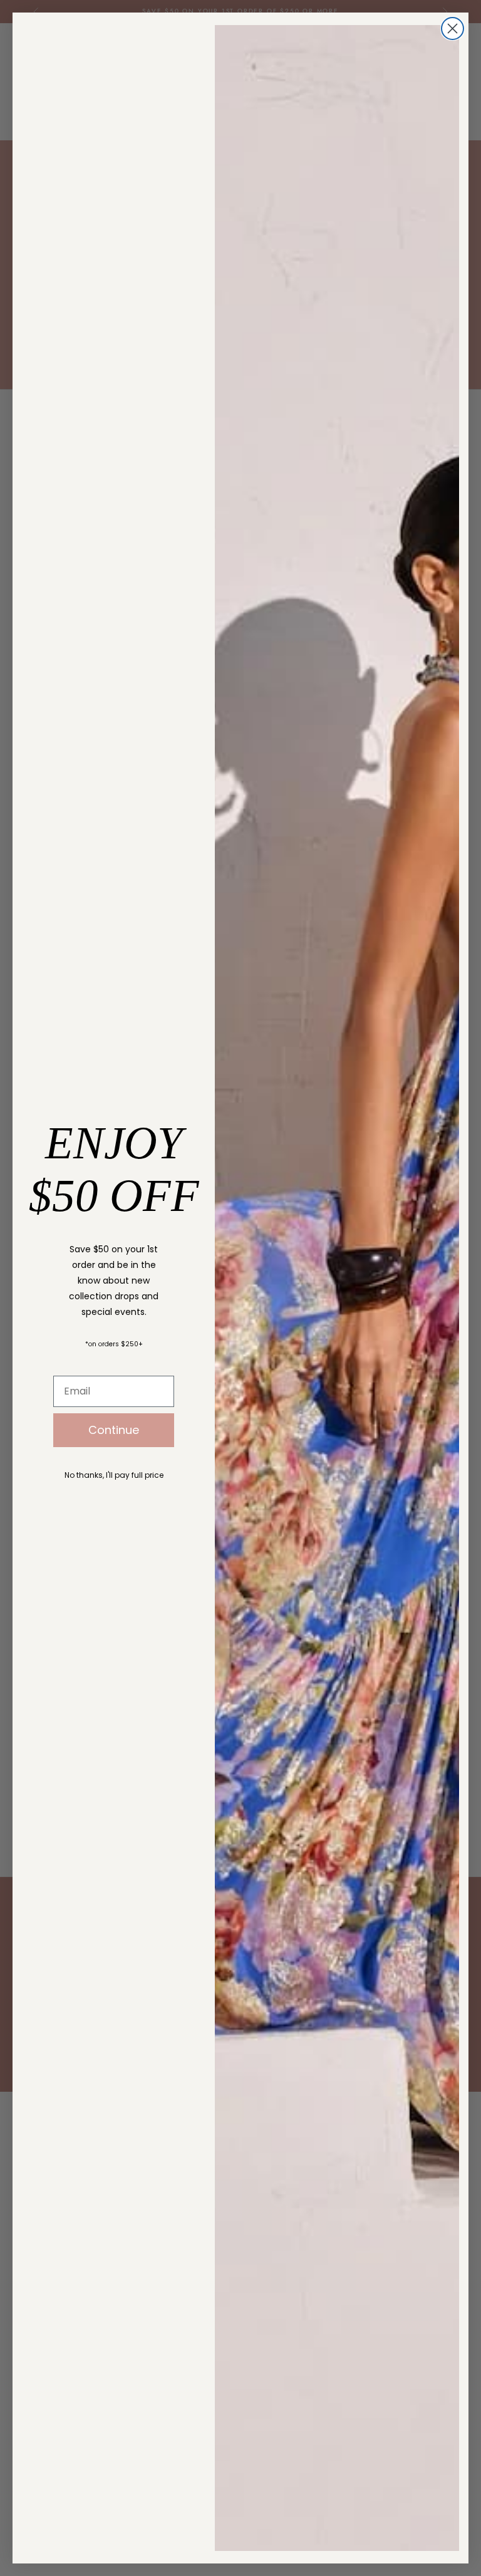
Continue (114, 1430)
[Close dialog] (453, 29)
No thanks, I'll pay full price (114, 1475)
